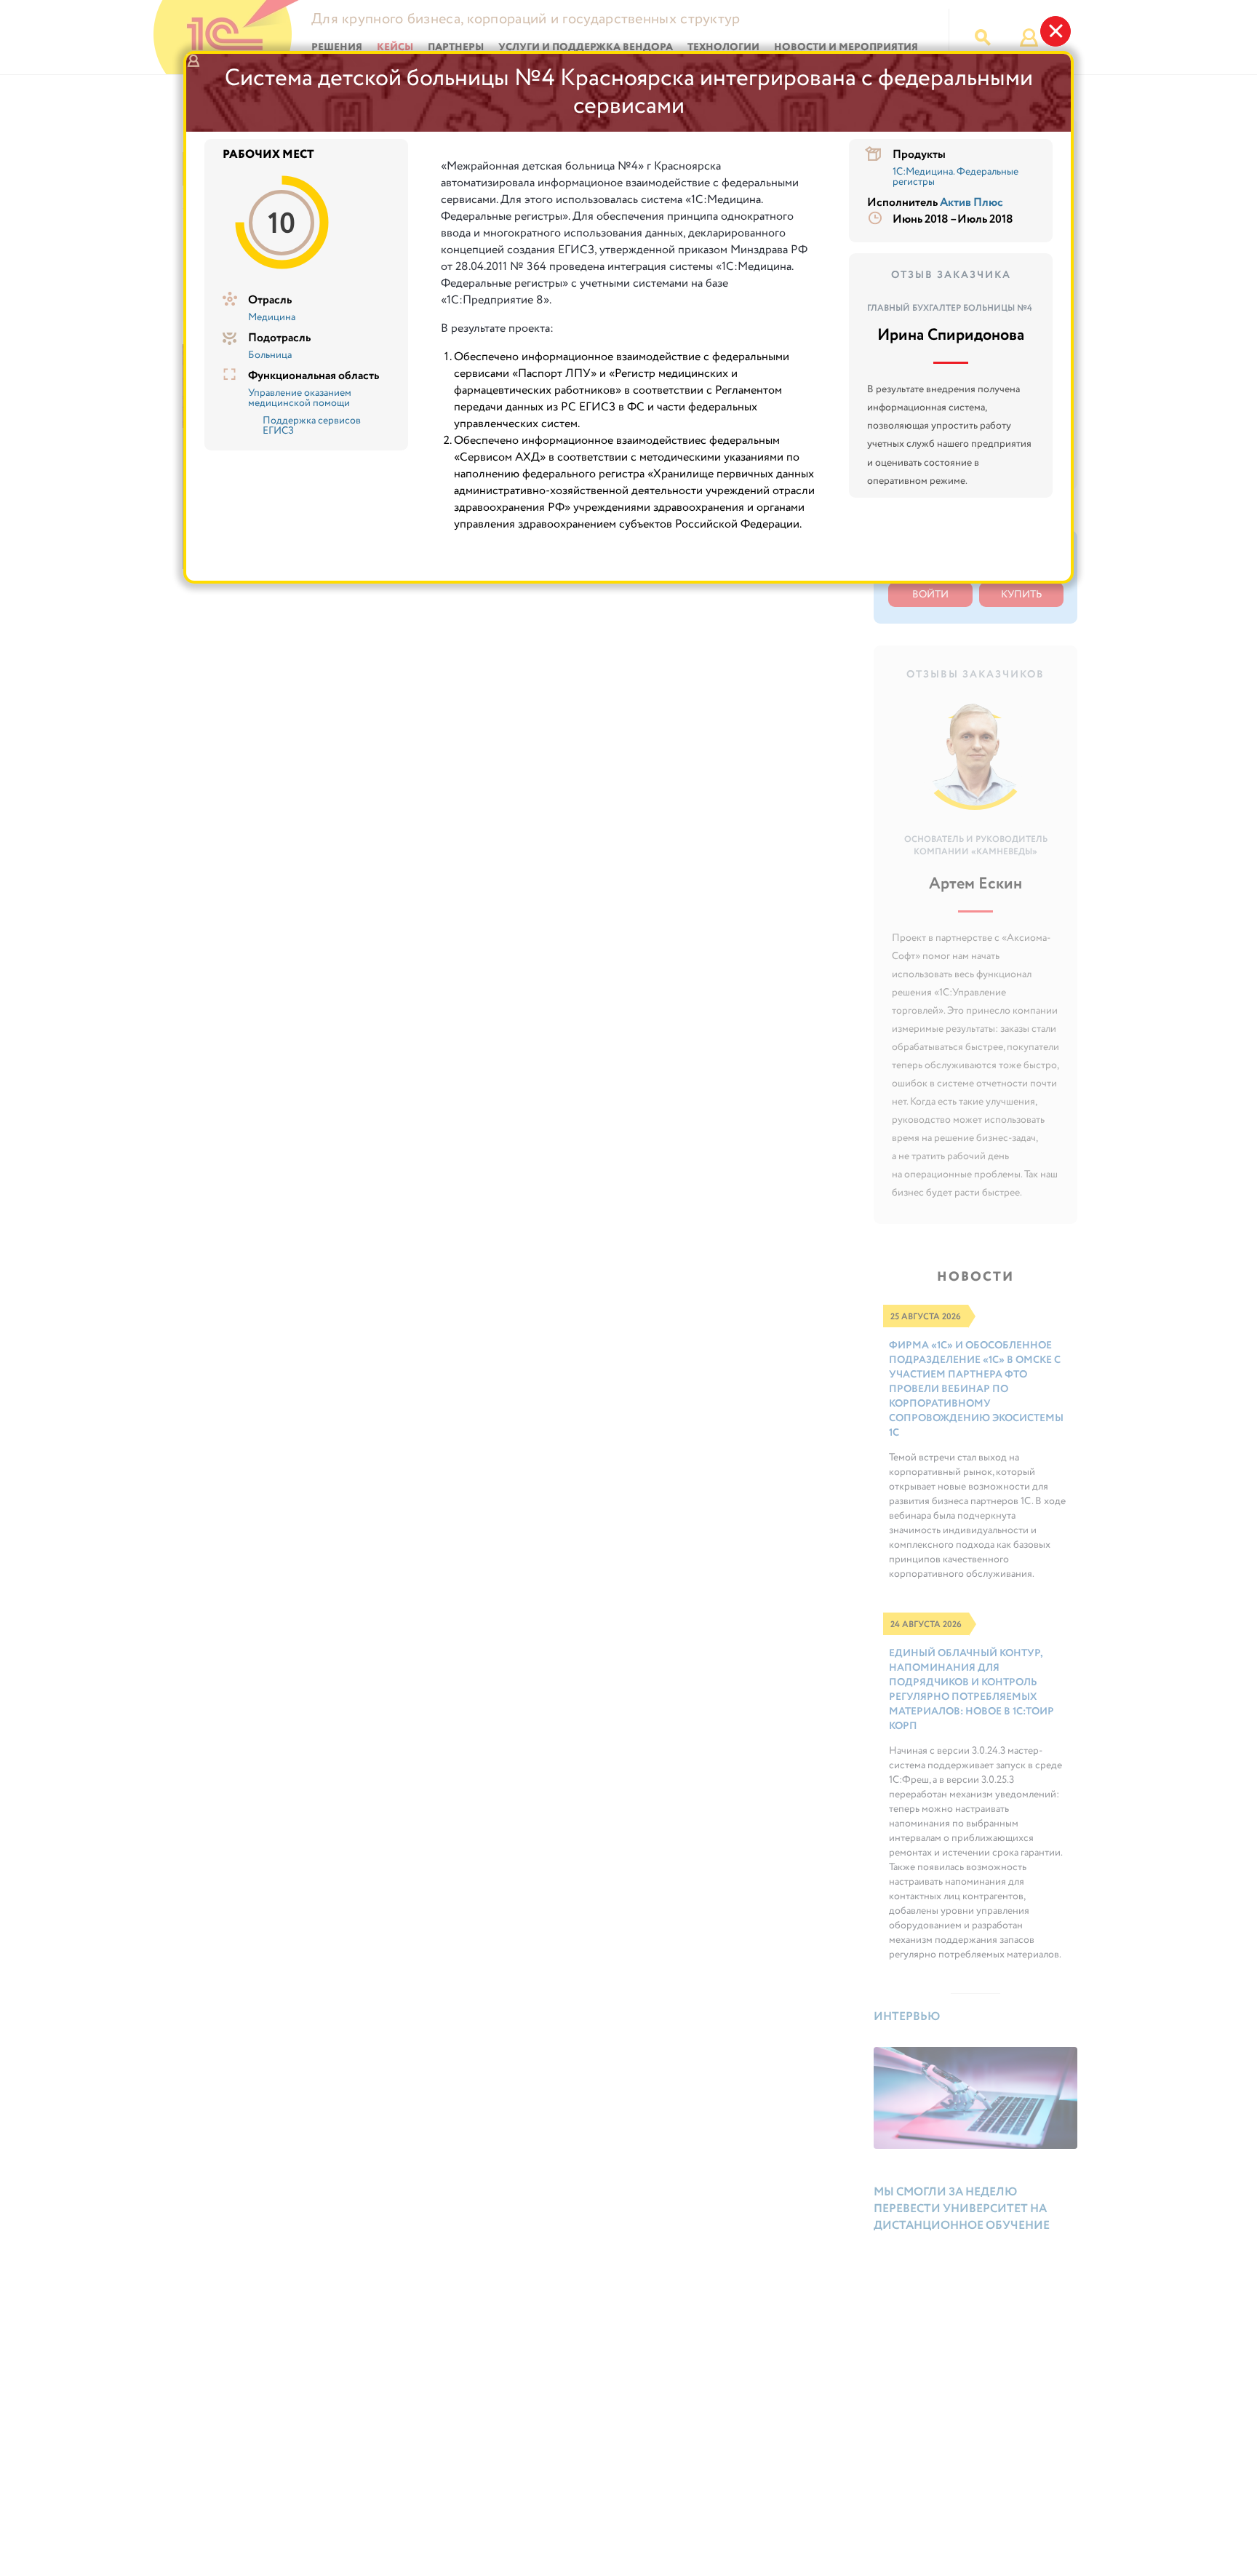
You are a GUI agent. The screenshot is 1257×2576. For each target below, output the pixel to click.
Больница (270, 355)
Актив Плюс (971, 203)
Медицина (272, 317)
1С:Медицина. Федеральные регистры (955, 177)
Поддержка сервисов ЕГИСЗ (312, 426)
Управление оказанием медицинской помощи (300, 398)
